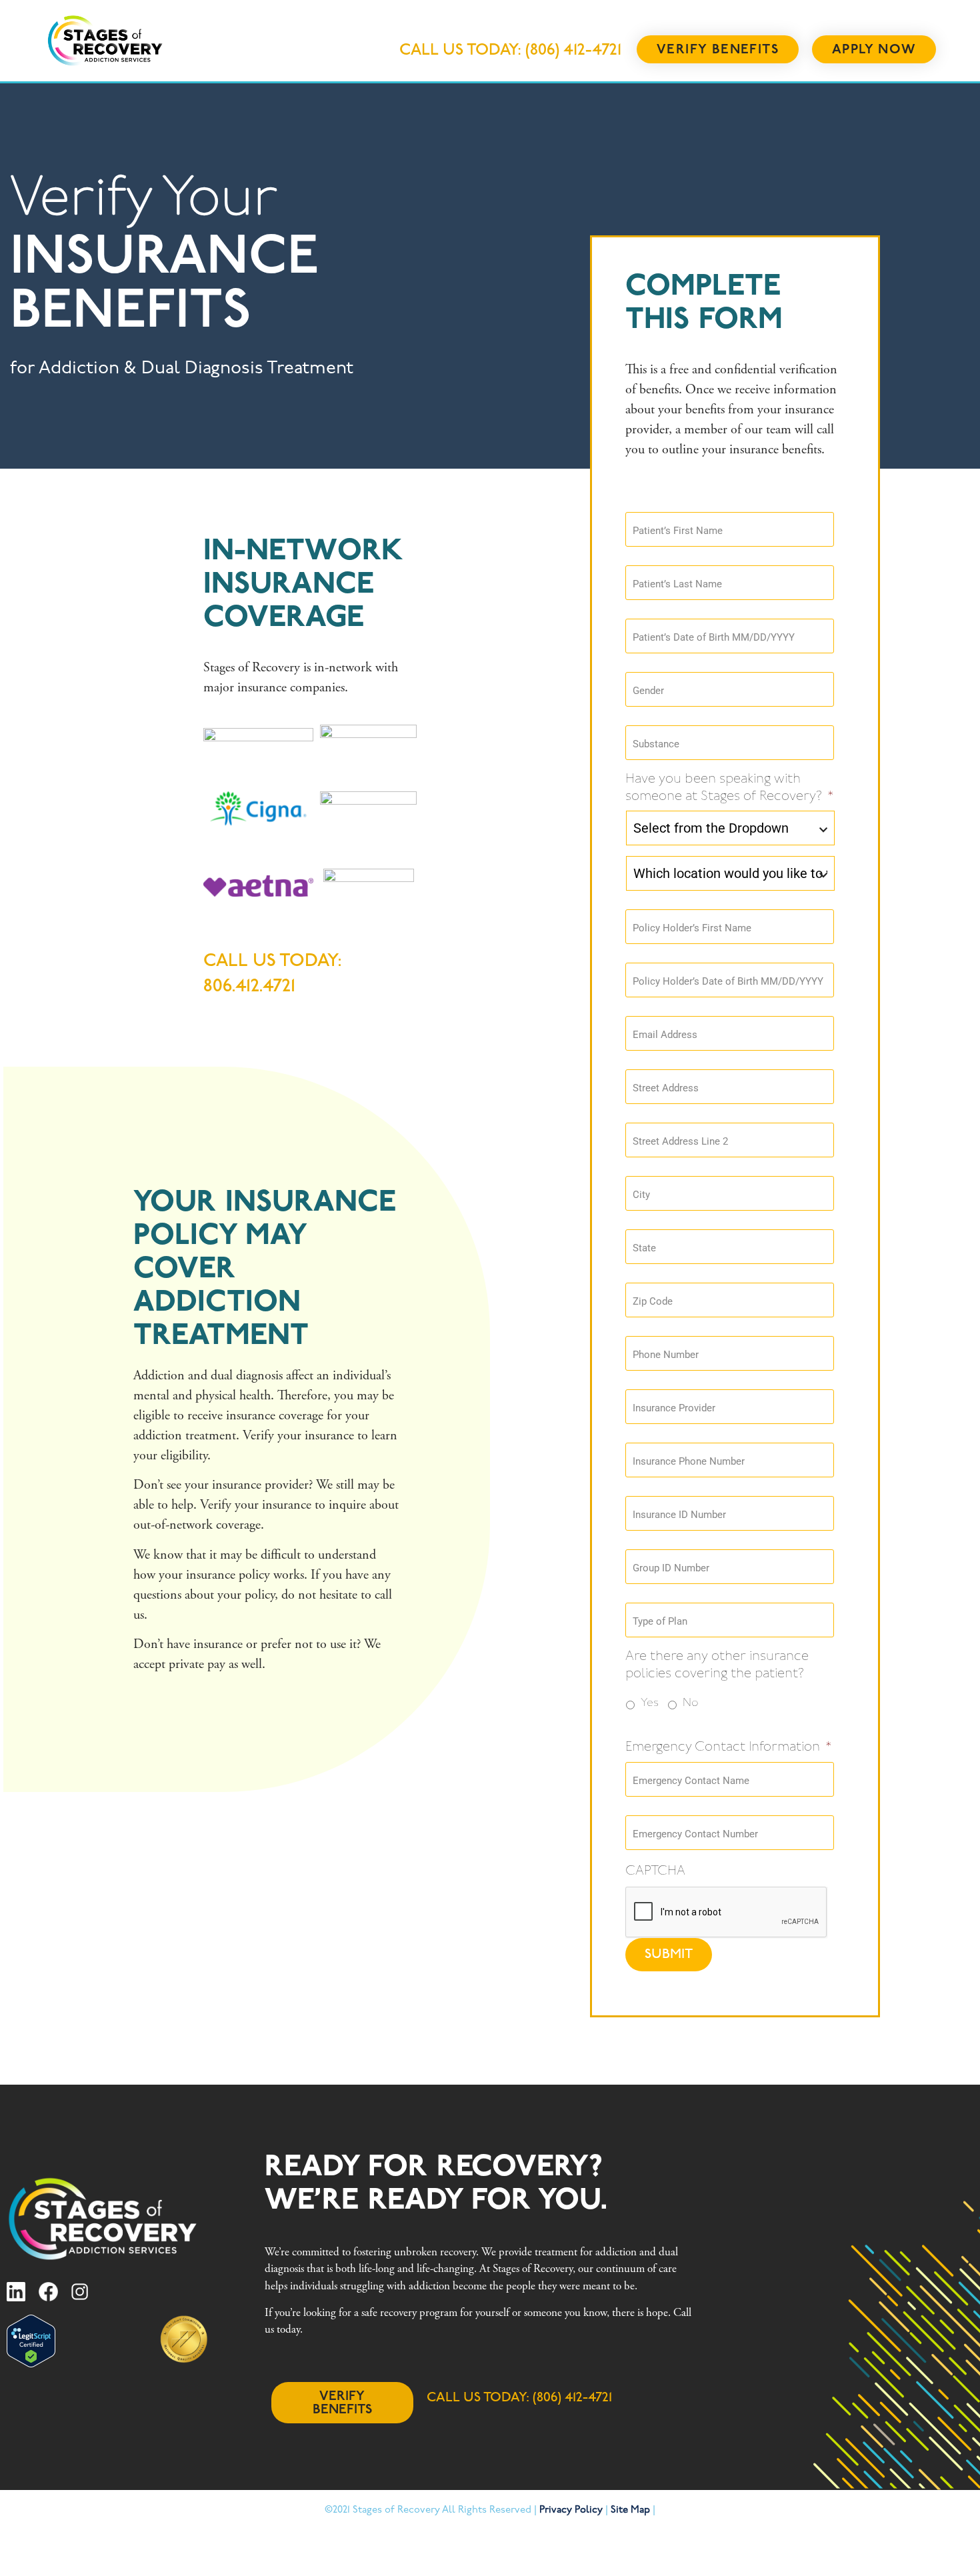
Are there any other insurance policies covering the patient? (717, 1665)
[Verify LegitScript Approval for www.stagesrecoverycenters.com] (31, 2364)
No (691, 1703)
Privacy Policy (571, 2510)
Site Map (630, 2510)
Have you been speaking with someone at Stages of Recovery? (730, 788)
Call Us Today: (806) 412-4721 (510, 51)
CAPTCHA (655, 1871)
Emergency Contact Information (729, 1747)
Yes (650, 1703)
